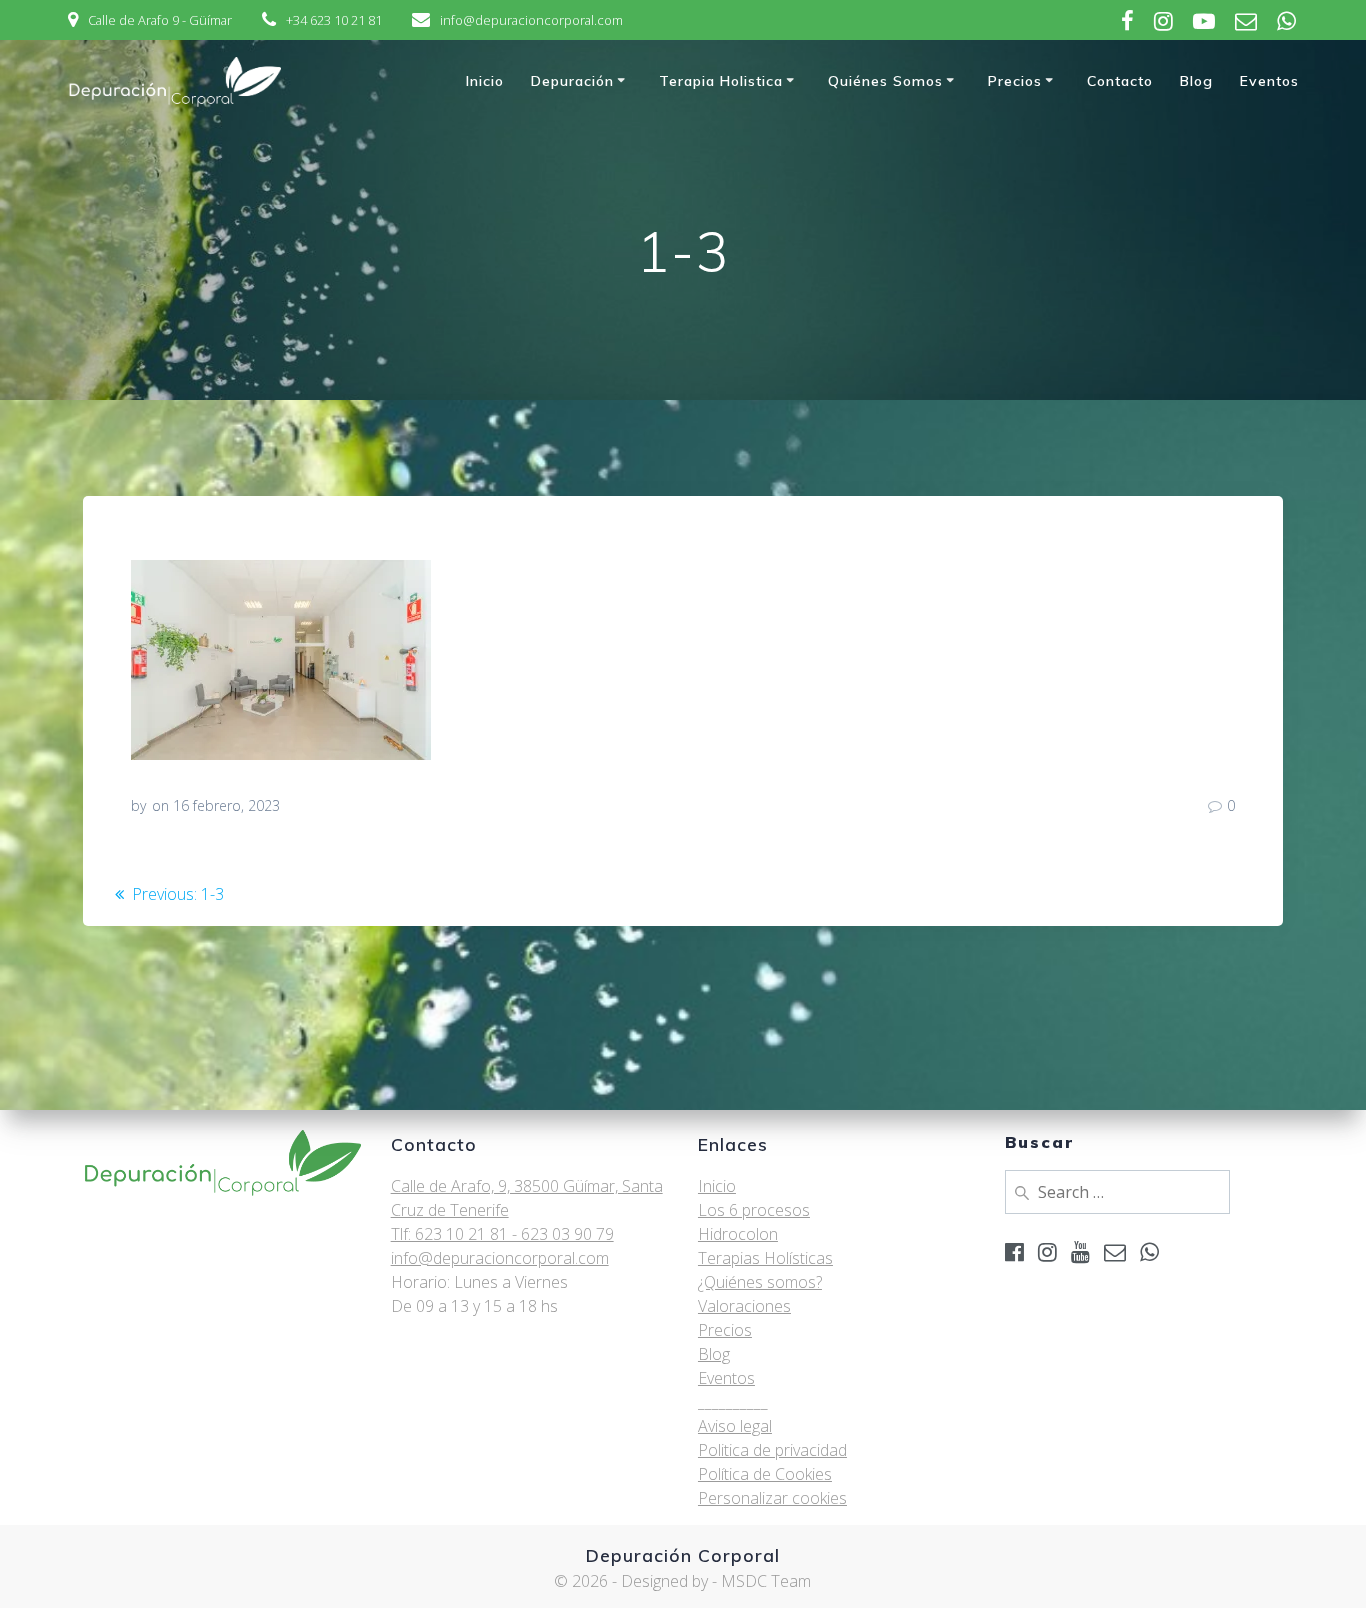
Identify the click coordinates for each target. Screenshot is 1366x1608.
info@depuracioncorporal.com (531, 20)
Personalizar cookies (772, 1498)
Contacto (1120, 81)
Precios (1015, 81)
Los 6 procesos (754, 1210)
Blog (1196, 81)
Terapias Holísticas (765, 1258)
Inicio (485, 81)
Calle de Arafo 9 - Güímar (160, 20)
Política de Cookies (765, 1474)
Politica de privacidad (772, 1450)
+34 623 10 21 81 (334, 20)
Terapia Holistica (721, 81)
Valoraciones (744, 1306)
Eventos (1269, 81)
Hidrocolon (738, 1234)
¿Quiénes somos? (760, 1282)
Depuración (572, 81)
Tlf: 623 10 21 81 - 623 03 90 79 (502, 1234)
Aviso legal (735, 1426)
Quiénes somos (885, 81)
